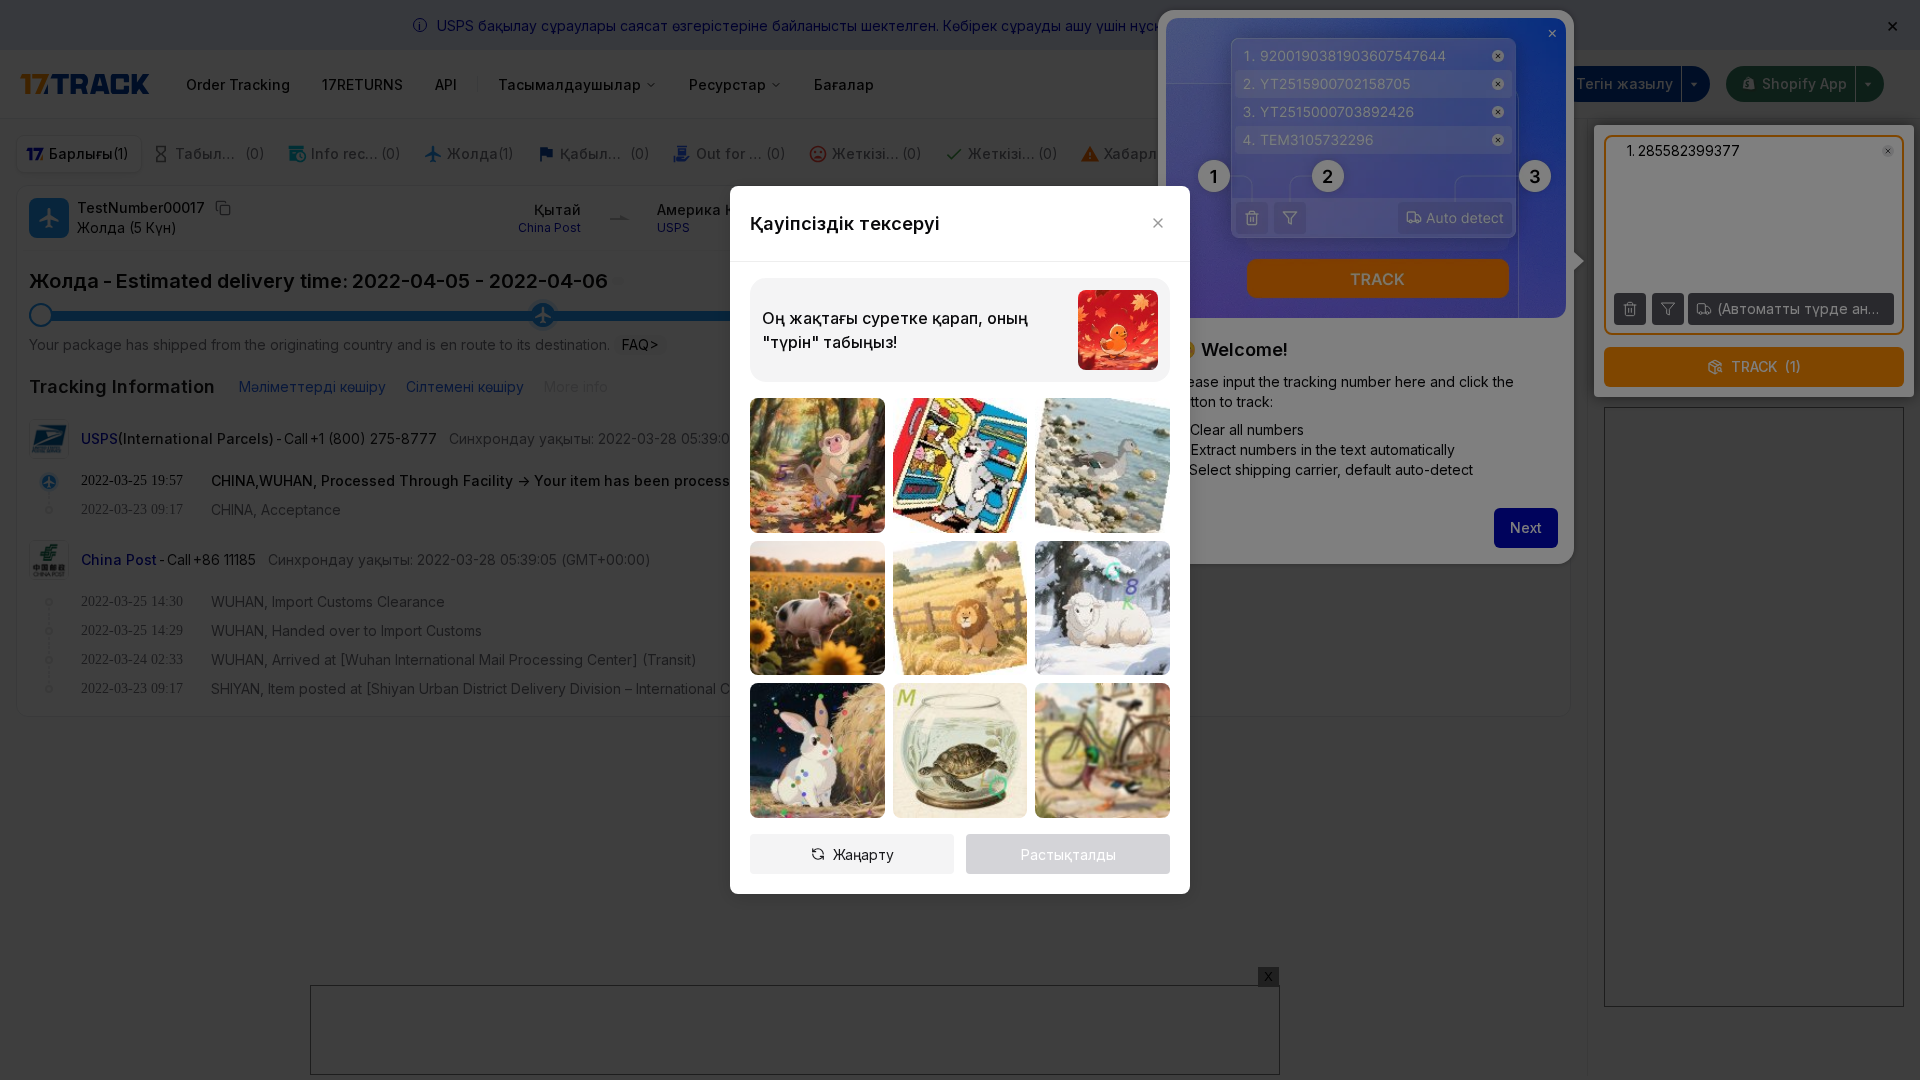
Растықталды (1068, 854)
